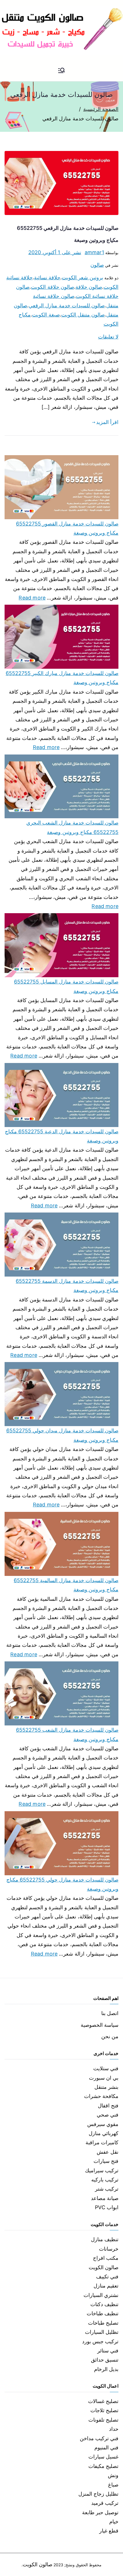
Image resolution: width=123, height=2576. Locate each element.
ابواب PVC (107, 2207)
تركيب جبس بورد (100, 2341)
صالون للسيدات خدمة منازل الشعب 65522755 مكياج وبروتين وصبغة (67, 1734)
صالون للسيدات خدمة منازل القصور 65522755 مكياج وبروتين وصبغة (67, 528)
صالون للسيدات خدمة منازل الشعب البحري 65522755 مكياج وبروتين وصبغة (72, 827)
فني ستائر (108, 2351)
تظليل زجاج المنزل (98, 2494)
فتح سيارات (106, 2161)
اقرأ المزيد (107, 422)
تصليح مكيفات (103, 2466)
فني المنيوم (106, 2447)
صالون (97, 265)
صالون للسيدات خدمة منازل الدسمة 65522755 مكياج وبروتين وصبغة (67, 1286)
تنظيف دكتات (104, 2304)
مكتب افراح (106, 2258)
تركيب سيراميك (102, 2170)
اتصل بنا (110, 2013)
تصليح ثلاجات (104, 2410)
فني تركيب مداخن (99, 2438)
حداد (114, 2429)
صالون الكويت (104, 2267)
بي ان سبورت (104, 2078)
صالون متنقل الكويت (83, 315)
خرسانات (109, 2249)
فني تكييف (107, 2277)
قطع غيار (109, 2531)
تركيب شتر (107, 2189)
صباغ (113, 2485)
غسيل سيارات (103, 2457)
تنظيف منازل (105, 2239)
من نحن (110, 2036)
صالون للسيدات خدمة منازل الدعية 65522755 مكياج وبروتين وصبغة (62, 1136)
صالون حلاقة (89, 287)
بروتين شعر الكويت (82, 277)
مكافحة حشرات (101, 2096)
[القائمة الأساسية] (61, 71)
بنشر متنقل (106, 2087)
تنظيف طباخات (103, 2313)
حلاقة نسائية (47, 277)
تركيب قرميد (105, 2503)
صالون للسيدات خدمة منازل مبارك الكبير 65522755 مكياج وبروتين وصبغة (62, 678)
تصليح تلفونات (103, 2420)
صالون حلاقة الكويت (52, 287)
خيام (114, 2522)
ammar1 (94, 252)
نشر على (55, 252)
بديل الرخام (106, 2369)
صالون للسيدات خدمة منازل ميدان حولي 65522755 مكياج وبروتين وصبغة (62, 1435)
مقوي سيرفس (103, 2124)
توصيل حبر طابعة (100, 2512)
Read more (32, 597)
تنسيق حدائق (105, 2360)
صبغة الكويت (46, 315)
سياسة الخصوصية (100, 2025)
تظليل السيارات (102, 2332)
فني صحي (108, 2115)
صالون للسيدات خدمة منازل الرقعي (67, 305)
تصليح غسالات (103, 2401)
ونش (113, 2475)
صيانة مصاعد (105, 2198)
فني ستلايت (106, 2068)
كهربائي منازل (104, 2133)
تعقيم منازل (106, 2286)
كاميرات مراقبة (102, 2142)
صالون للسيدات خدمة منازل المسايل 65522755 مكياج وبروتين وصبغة (66, 986)
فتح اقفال (108, 2106)
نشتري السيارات (101, 2295)
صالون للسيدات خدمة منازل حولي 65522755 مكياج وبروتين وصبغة (62, 1884)
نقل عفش (108, 2152)
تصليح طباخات (103, 2323)
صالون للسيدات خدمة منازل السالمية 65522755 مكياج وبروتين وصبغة (66, 1585)
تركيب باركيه (105, 2180)
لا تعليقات (108, 337)
